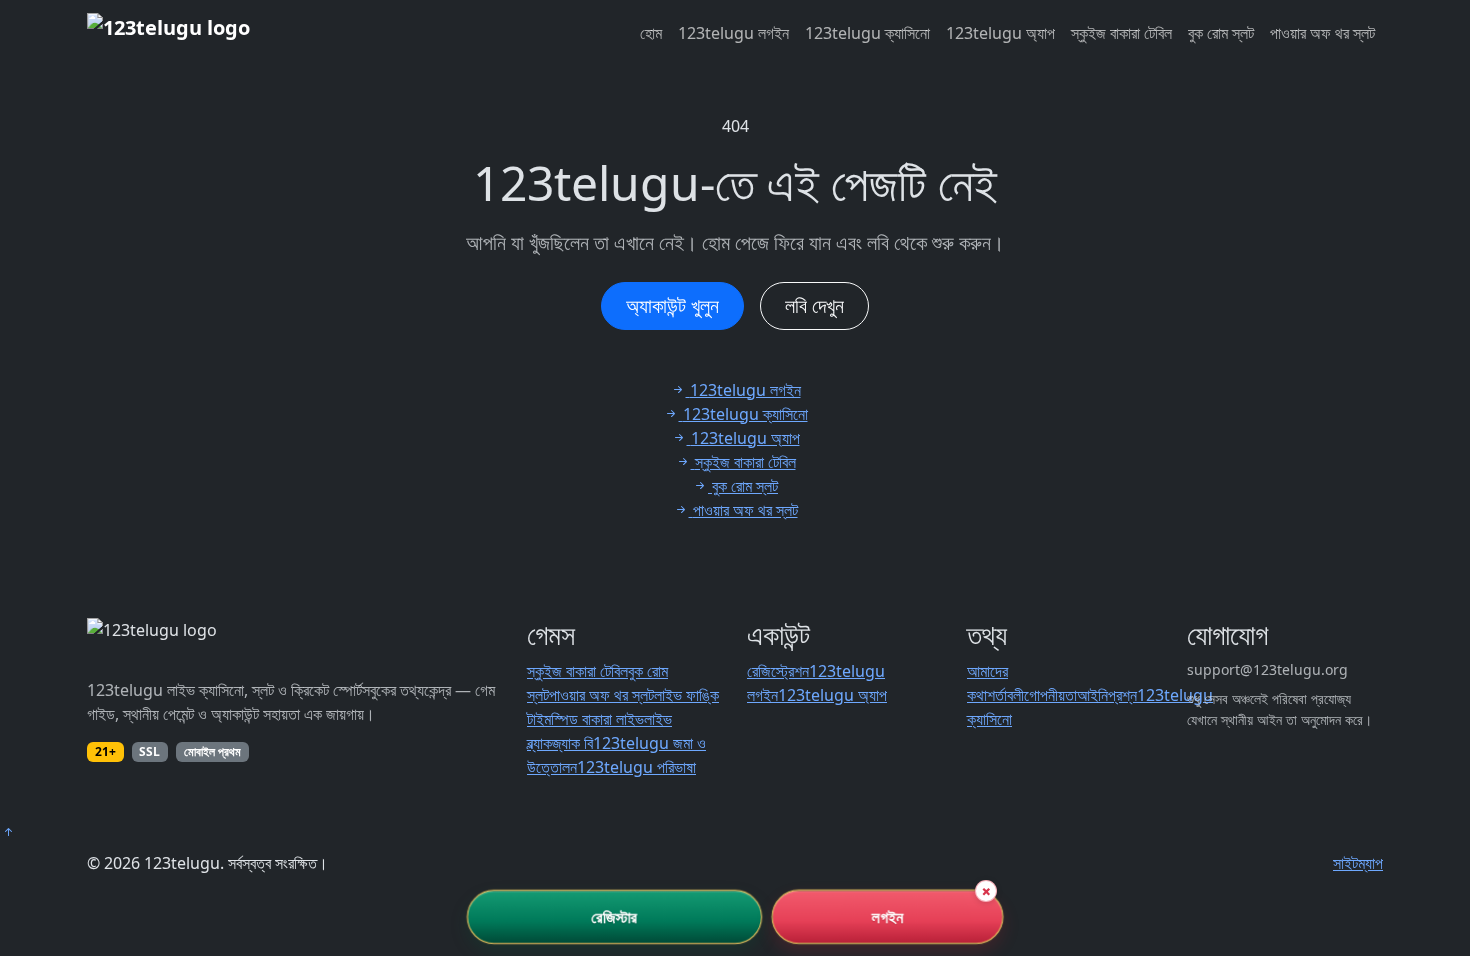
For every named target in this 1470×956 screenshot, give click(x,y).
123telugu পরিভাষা (636, 767)
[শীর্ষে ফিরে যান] (8, 832)
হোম (651, 33)
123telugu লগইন (733, 33)
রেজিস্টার (614, 917)
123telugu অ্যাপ (1000, 33)
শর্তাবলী (1005, 695)
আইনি (1092, 695)
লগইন (887, 917)
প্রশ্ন (1122, 695)
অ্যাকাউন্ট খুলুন (672, 305)
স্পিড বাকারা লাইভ (597, 719)
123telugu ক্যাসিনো (867, 33)
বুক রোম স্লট (1221, 33)
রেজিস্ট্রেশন (778, 671)
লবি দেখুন (814, 305)
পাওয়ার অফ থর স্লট (1322, 33)
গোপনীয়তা (1050, 695)
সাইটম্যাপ (1358, 863)
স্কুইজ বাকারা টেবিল (1121, 33)
